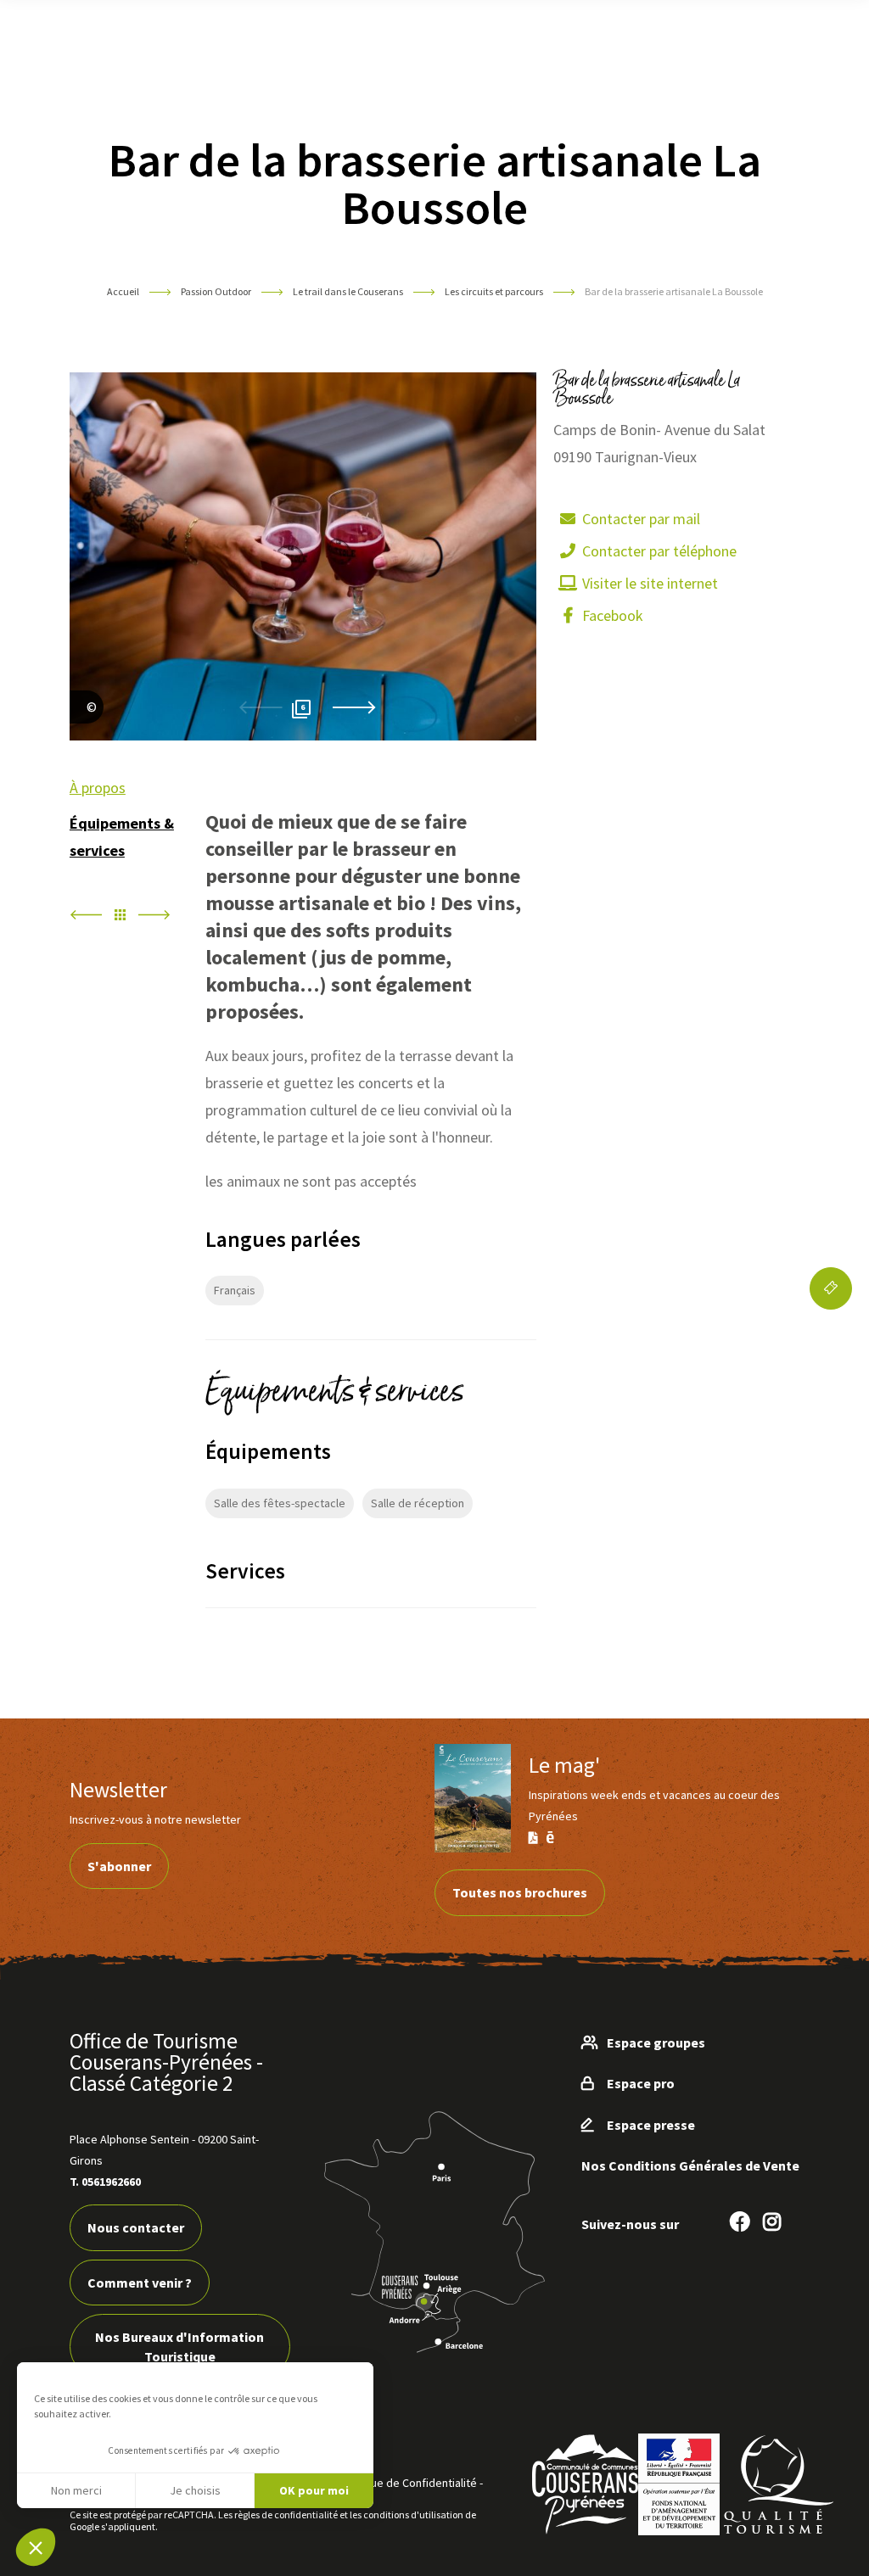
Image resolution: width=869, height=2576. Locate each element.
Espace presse (651, 2125)
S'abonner (119, 1866)
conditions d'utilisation (413, 2515)
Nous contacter (136, 2227)
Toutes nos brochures (520, 1892)
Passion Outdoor (217, 291)
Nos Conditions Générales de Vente (690, 2165)
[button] (36, 2547)
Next (354, 708)
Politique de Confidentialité (408, 2483)
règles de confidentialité (286, 2515)
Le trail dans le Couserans (349, 291)
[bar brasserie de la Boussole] (87, 726)
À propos (98, 788)
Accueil (123, 291)
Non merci (76, 2490)
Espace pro (641, 2083)
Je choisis (195, 2490)
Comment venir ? (140, 2283)
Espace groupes (656, 2042)
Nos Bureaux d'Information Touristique (179, 2346)
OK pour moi (314, 2490)
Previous (261, 708)
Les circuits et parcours (495, 291)
